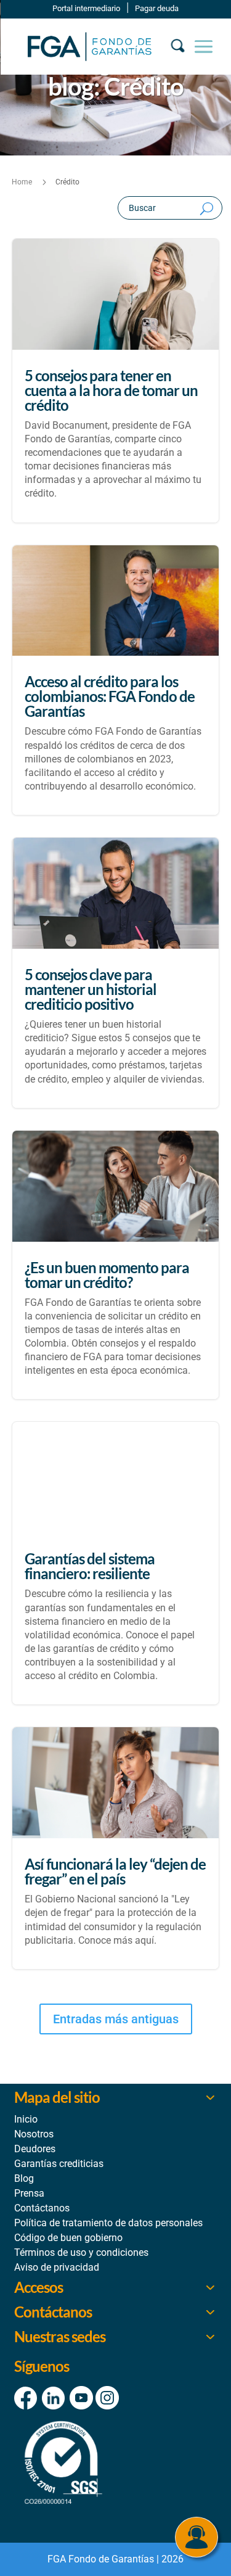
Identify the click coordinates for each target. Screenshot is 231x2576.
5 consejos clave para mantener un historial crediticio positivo (116, 973)
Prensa (29, 2193)
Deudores (35, 2149)
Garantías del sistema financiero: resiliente (116, 1563)
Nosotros (34, 2134)
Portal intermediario (86, 8)
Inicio (26, 2119)
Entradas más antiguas (116, 2019)
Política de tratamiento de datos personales (108, 2223)
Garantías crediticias (59, 2164)
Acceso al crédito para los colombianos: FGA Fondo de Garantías (116, 680)
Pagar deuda (157, 8)
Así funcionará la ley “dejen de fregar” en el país (116, 1848)
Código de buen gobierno (68, 2238)
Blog (24, 2178)
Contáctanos (42, 2208)
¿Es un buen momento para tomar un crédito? (116, 1265)
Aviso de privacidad (57, 2267)
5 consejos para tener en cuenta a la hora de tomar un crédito (116, 381)
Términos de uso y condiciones (81, 2252)
